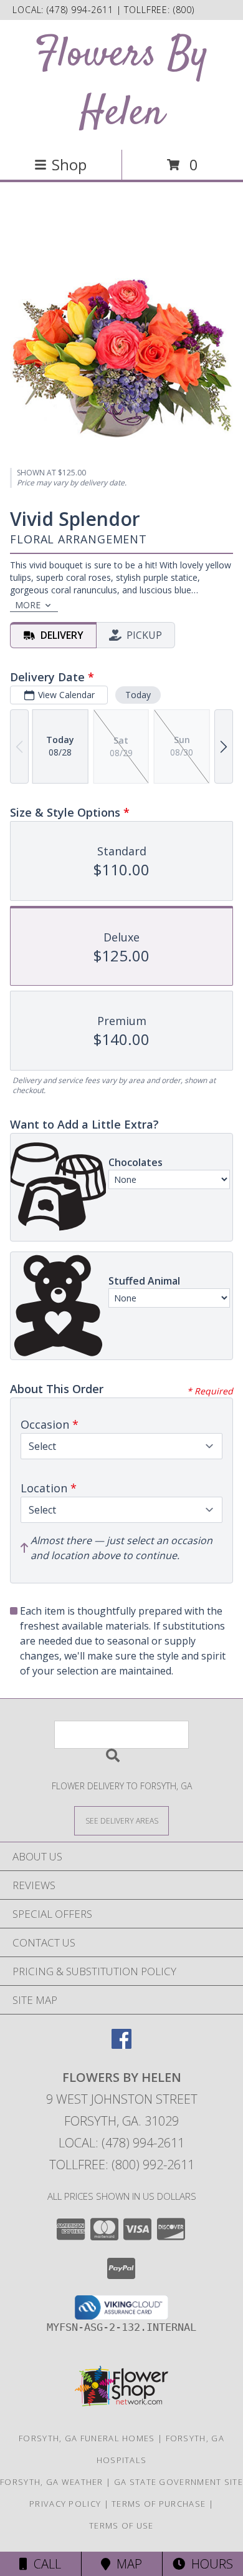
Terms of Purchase (159, 2504)
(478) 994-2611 (82, 10)
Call (44, 2564)
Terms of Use (121, 2525)
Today (138, 695)
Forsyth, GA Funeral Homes (87, 2438)
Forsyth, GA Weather (52, 2482)
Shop (69, 164)
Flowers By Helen (121, 85)
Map (126, 2564)
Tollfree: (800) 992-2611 (122, 2165)
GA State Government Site (179, 2482)
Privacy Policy (65, 2504)
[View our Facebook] (121, 2045)
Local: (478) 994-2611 (121, 2143)
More (28, 605)
